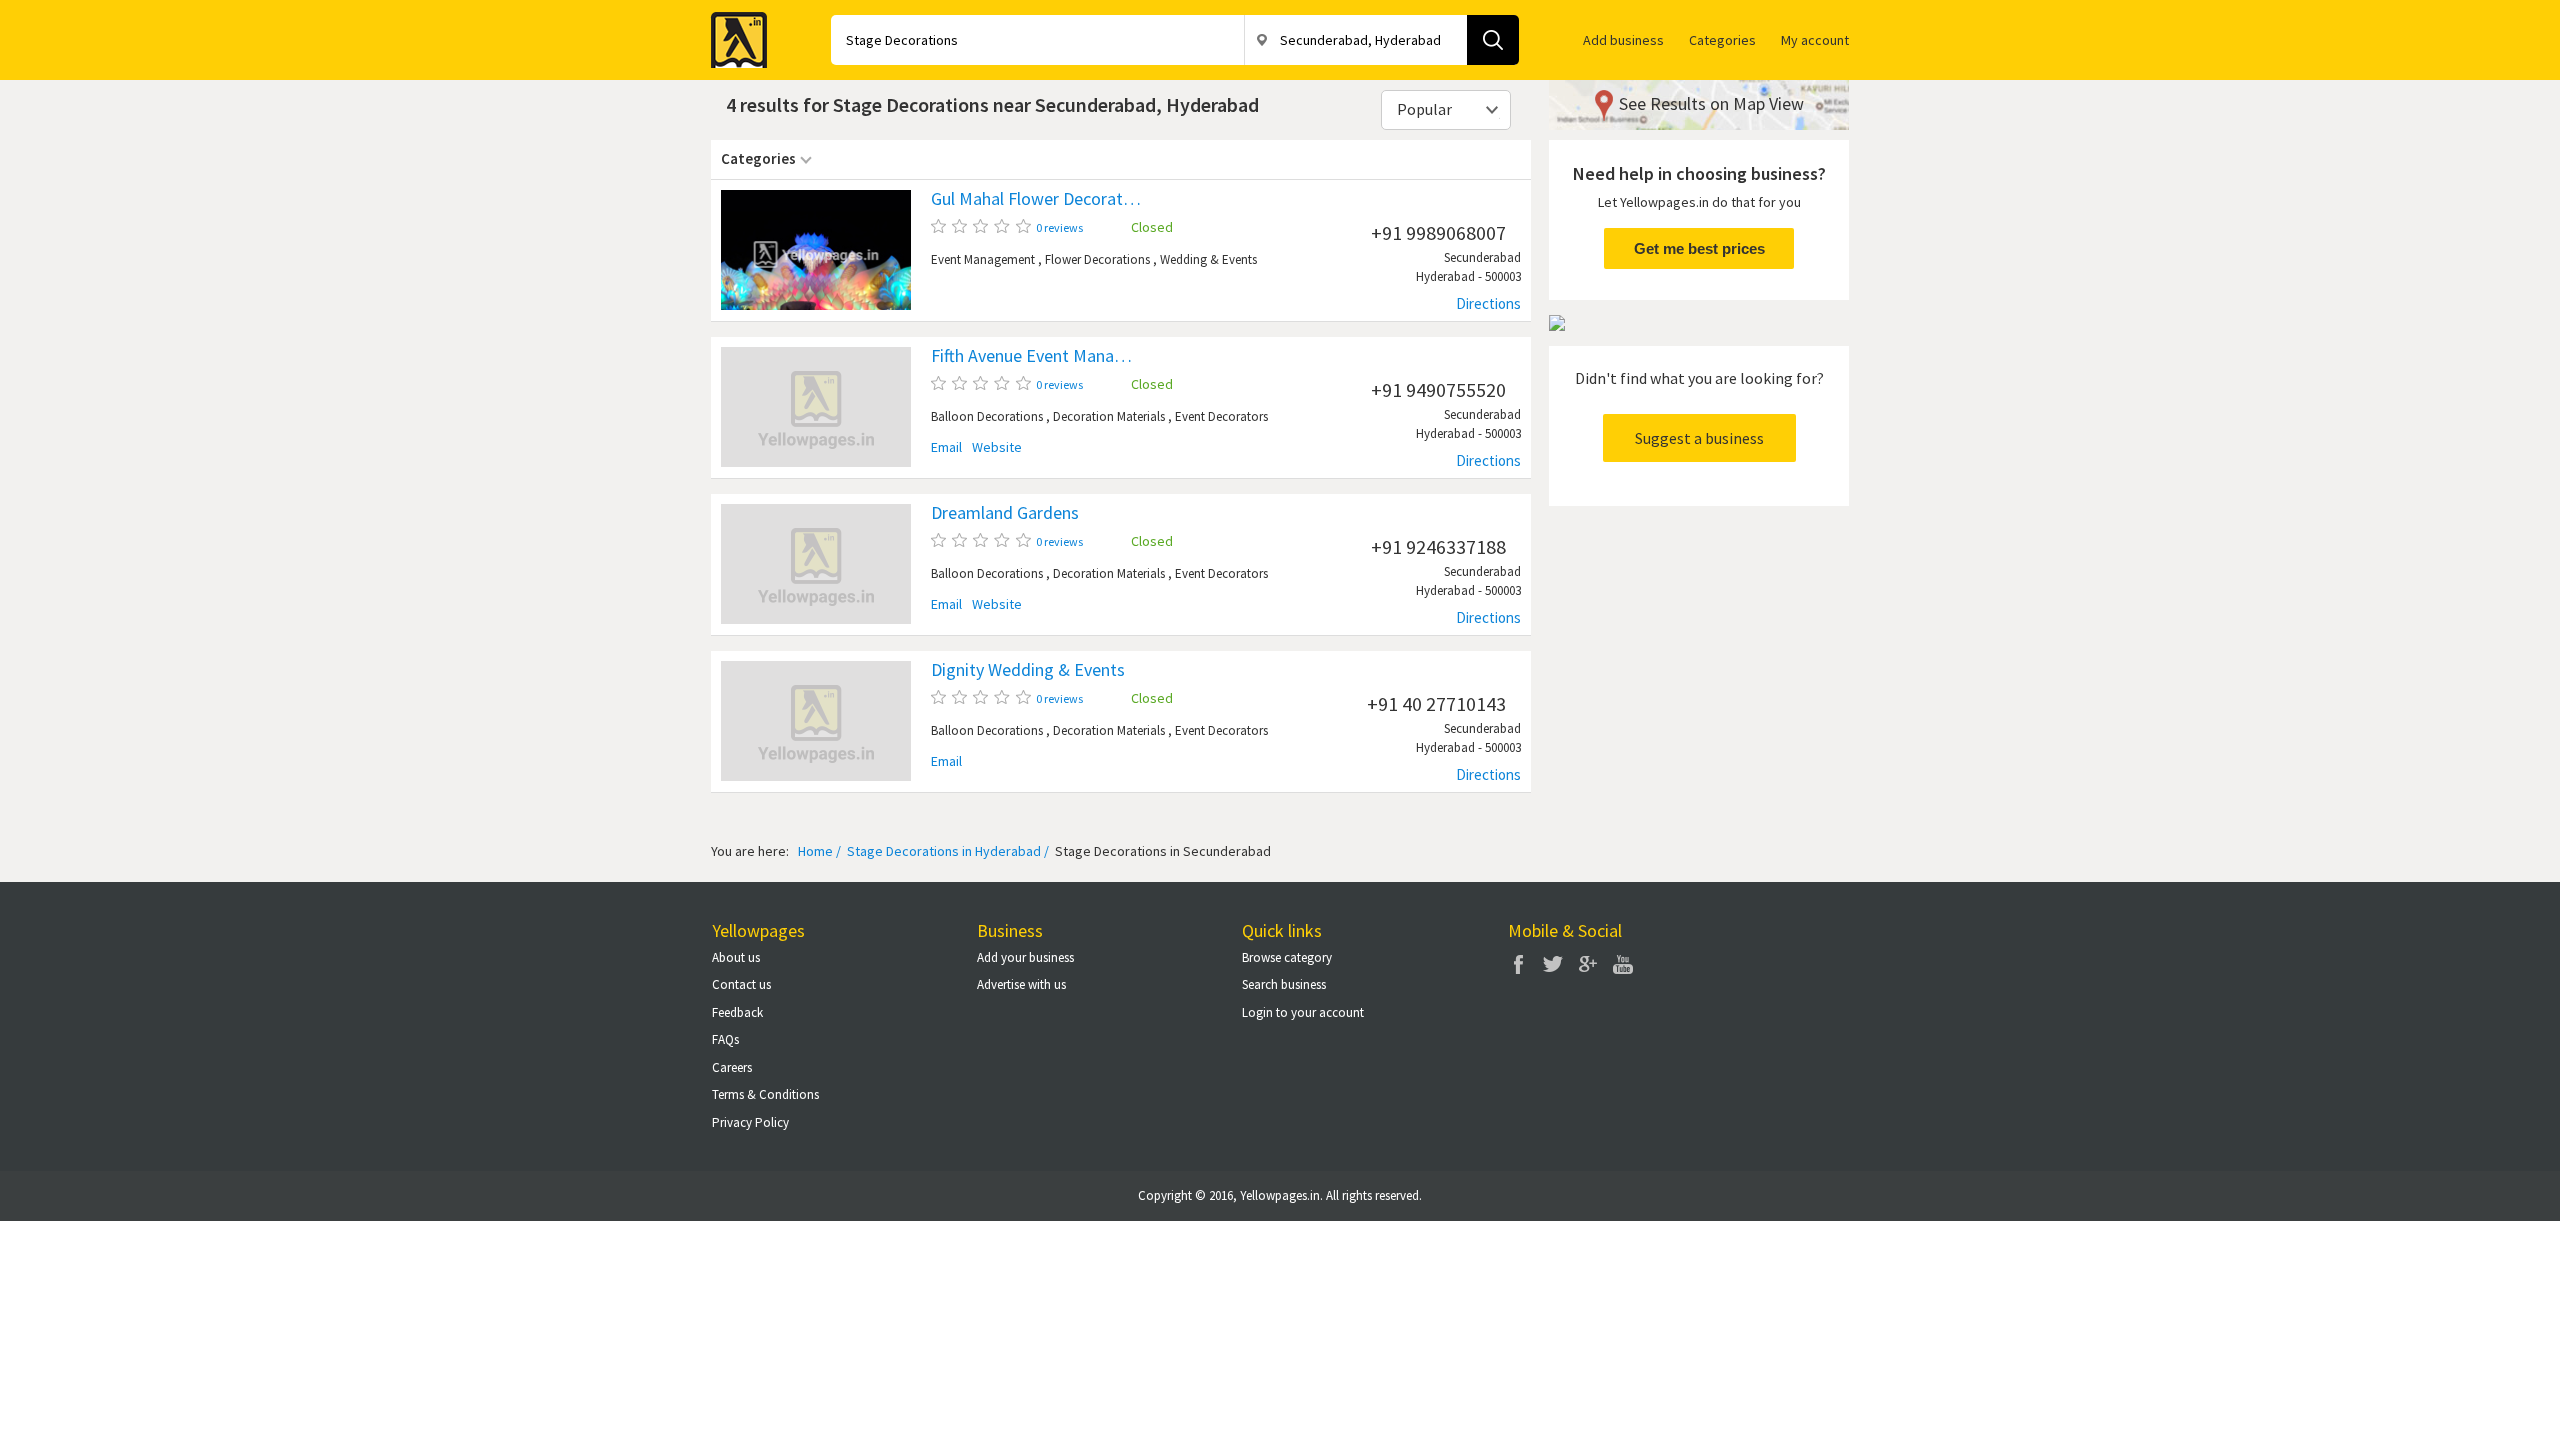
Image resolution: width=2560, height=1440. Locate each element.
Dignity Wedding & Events (1028, 670)
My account (1815, 40)
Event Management (983, 259)
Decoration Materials (1109, 416)
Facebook (1518, 964)
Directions (1488, 303)
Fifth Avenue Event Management (1036, 356)
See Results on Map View (1711, 103)
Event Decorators (1221, 416)
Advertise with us (1021, 984)
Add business (1623, 40)
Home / (819, 851)
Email (946, 447)
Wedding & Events (1208, 259)
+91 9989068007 (1438, 232)
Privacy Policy (750, 1122)
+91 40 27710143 (1436, 703)
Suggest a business (1699, 438)
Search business (1284, 984)
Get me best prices (1699, 248)
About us (736, 957)
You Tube (1623, 964)
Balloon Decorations (987, 416)
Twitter (1553, 964)
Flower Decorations (1097, 259)
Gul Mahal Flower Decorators (1036, 199)
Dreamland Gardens (1005, 513)
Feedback (737, 1012)
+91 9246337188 (1438, 546)
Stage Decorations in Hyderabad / (946, 851)
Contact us (741, 984)
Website (997, 447)
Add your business (1025, 957)
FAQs (725, 1039)
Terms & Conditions (765, 1094)
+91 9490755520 (1438, 389)
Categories (1722, 40)
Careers (732, 1067)
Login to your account (1303, 1012)
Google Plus (1588, 964)
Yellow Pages (733, 34)
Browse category (1287, 957)
